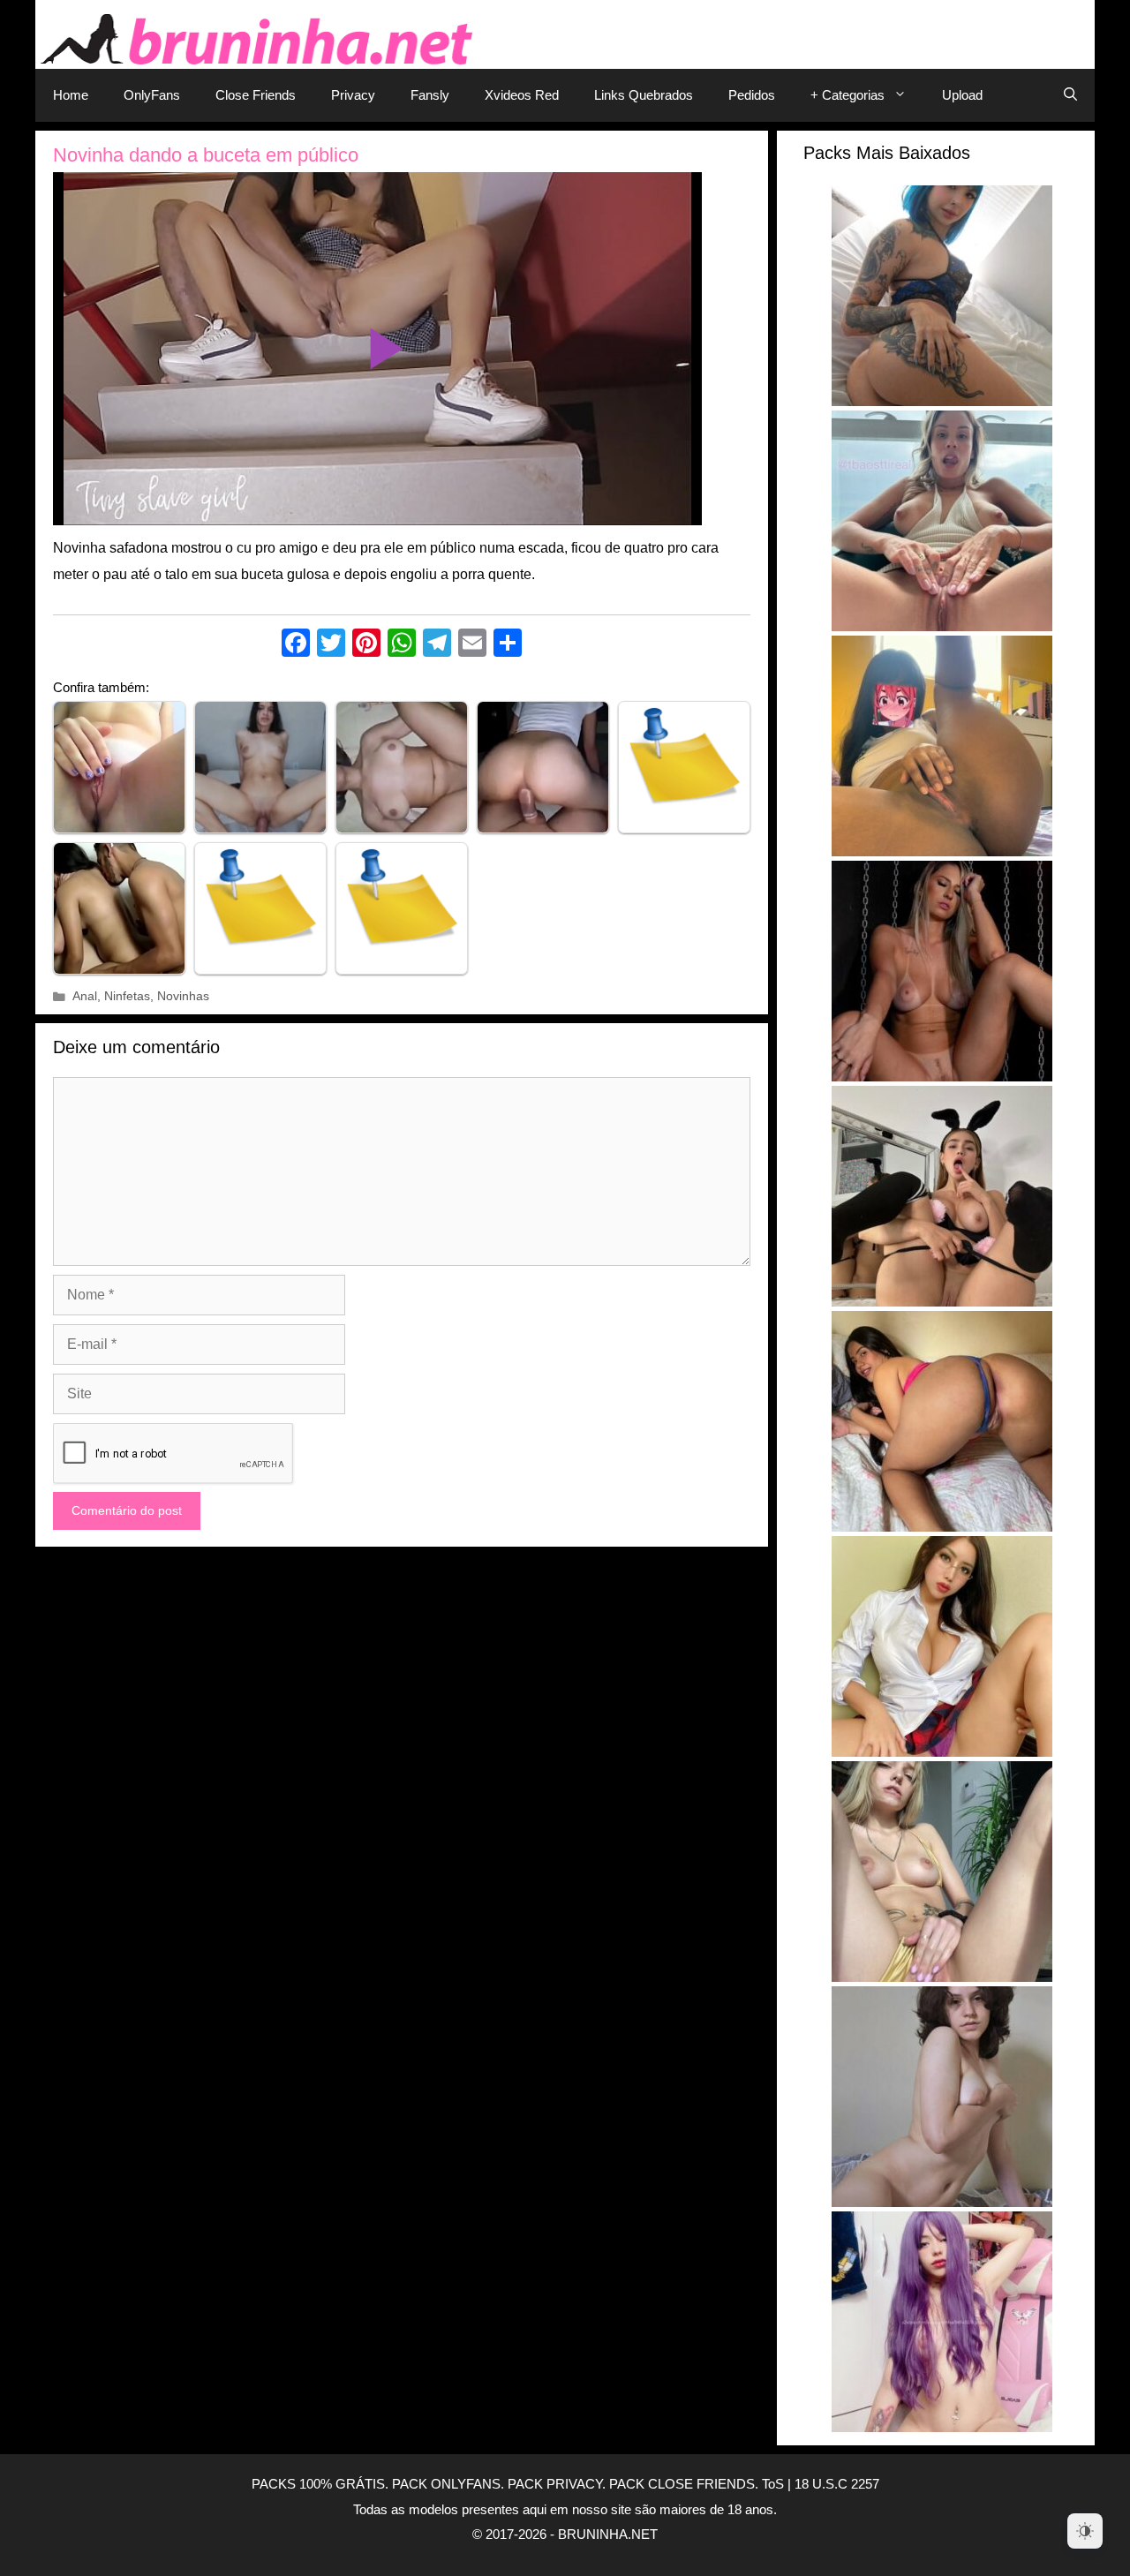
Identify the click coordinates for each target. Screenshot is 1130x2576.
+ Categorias (847, 95)
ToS (773, 2484)
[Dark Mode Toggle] (1085, 2531)
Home (71, 95)
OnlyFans (152, 95)
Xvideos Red (522, 95)
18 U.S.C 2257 (837, 2484)
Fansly (430, 95)
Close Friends (256, 95)
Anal (85, 996)
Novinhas (183, 996)
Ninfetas (127, 996)
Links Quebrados (644, 95)
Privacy (353, 95)
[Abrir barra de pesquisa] (1070, 95)
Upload (962, 95)
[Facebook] (296, 645)
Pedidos (752, 95)
